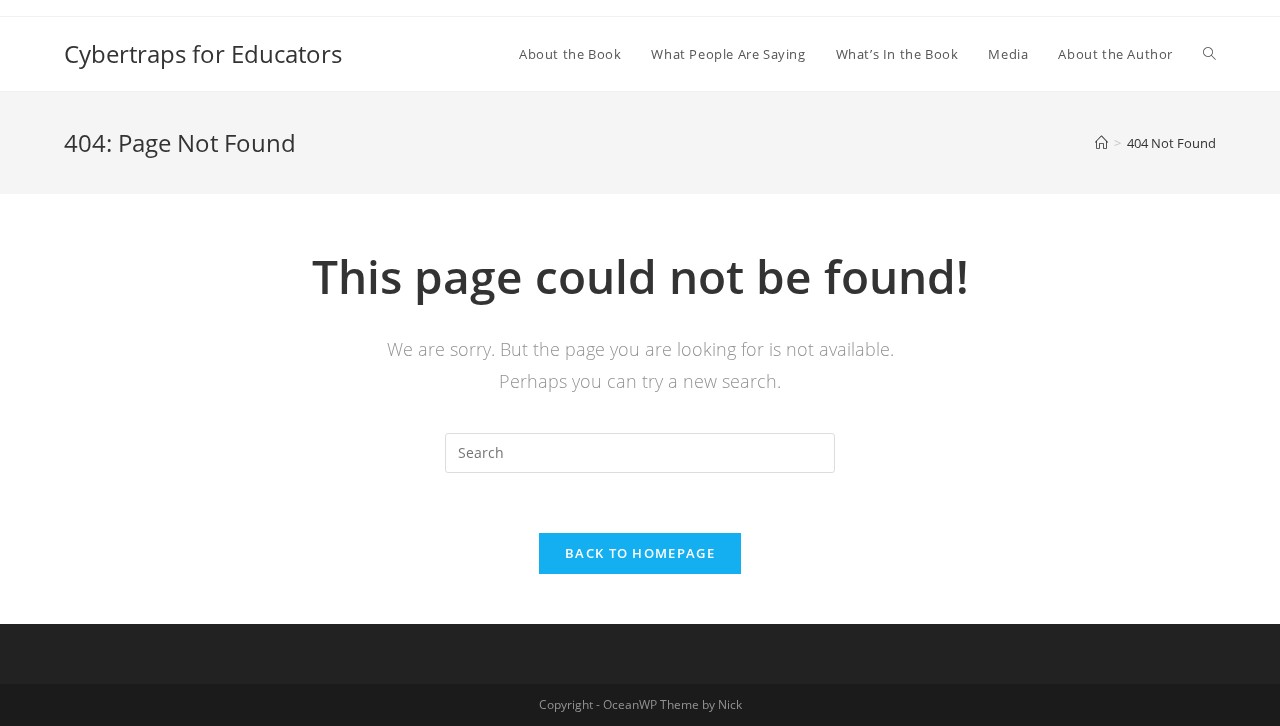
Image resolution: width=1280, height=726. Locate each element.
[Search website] (1209, 54)
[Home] (1101, 143)
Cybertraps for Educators (203, 53)
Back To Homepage (640, 553)
